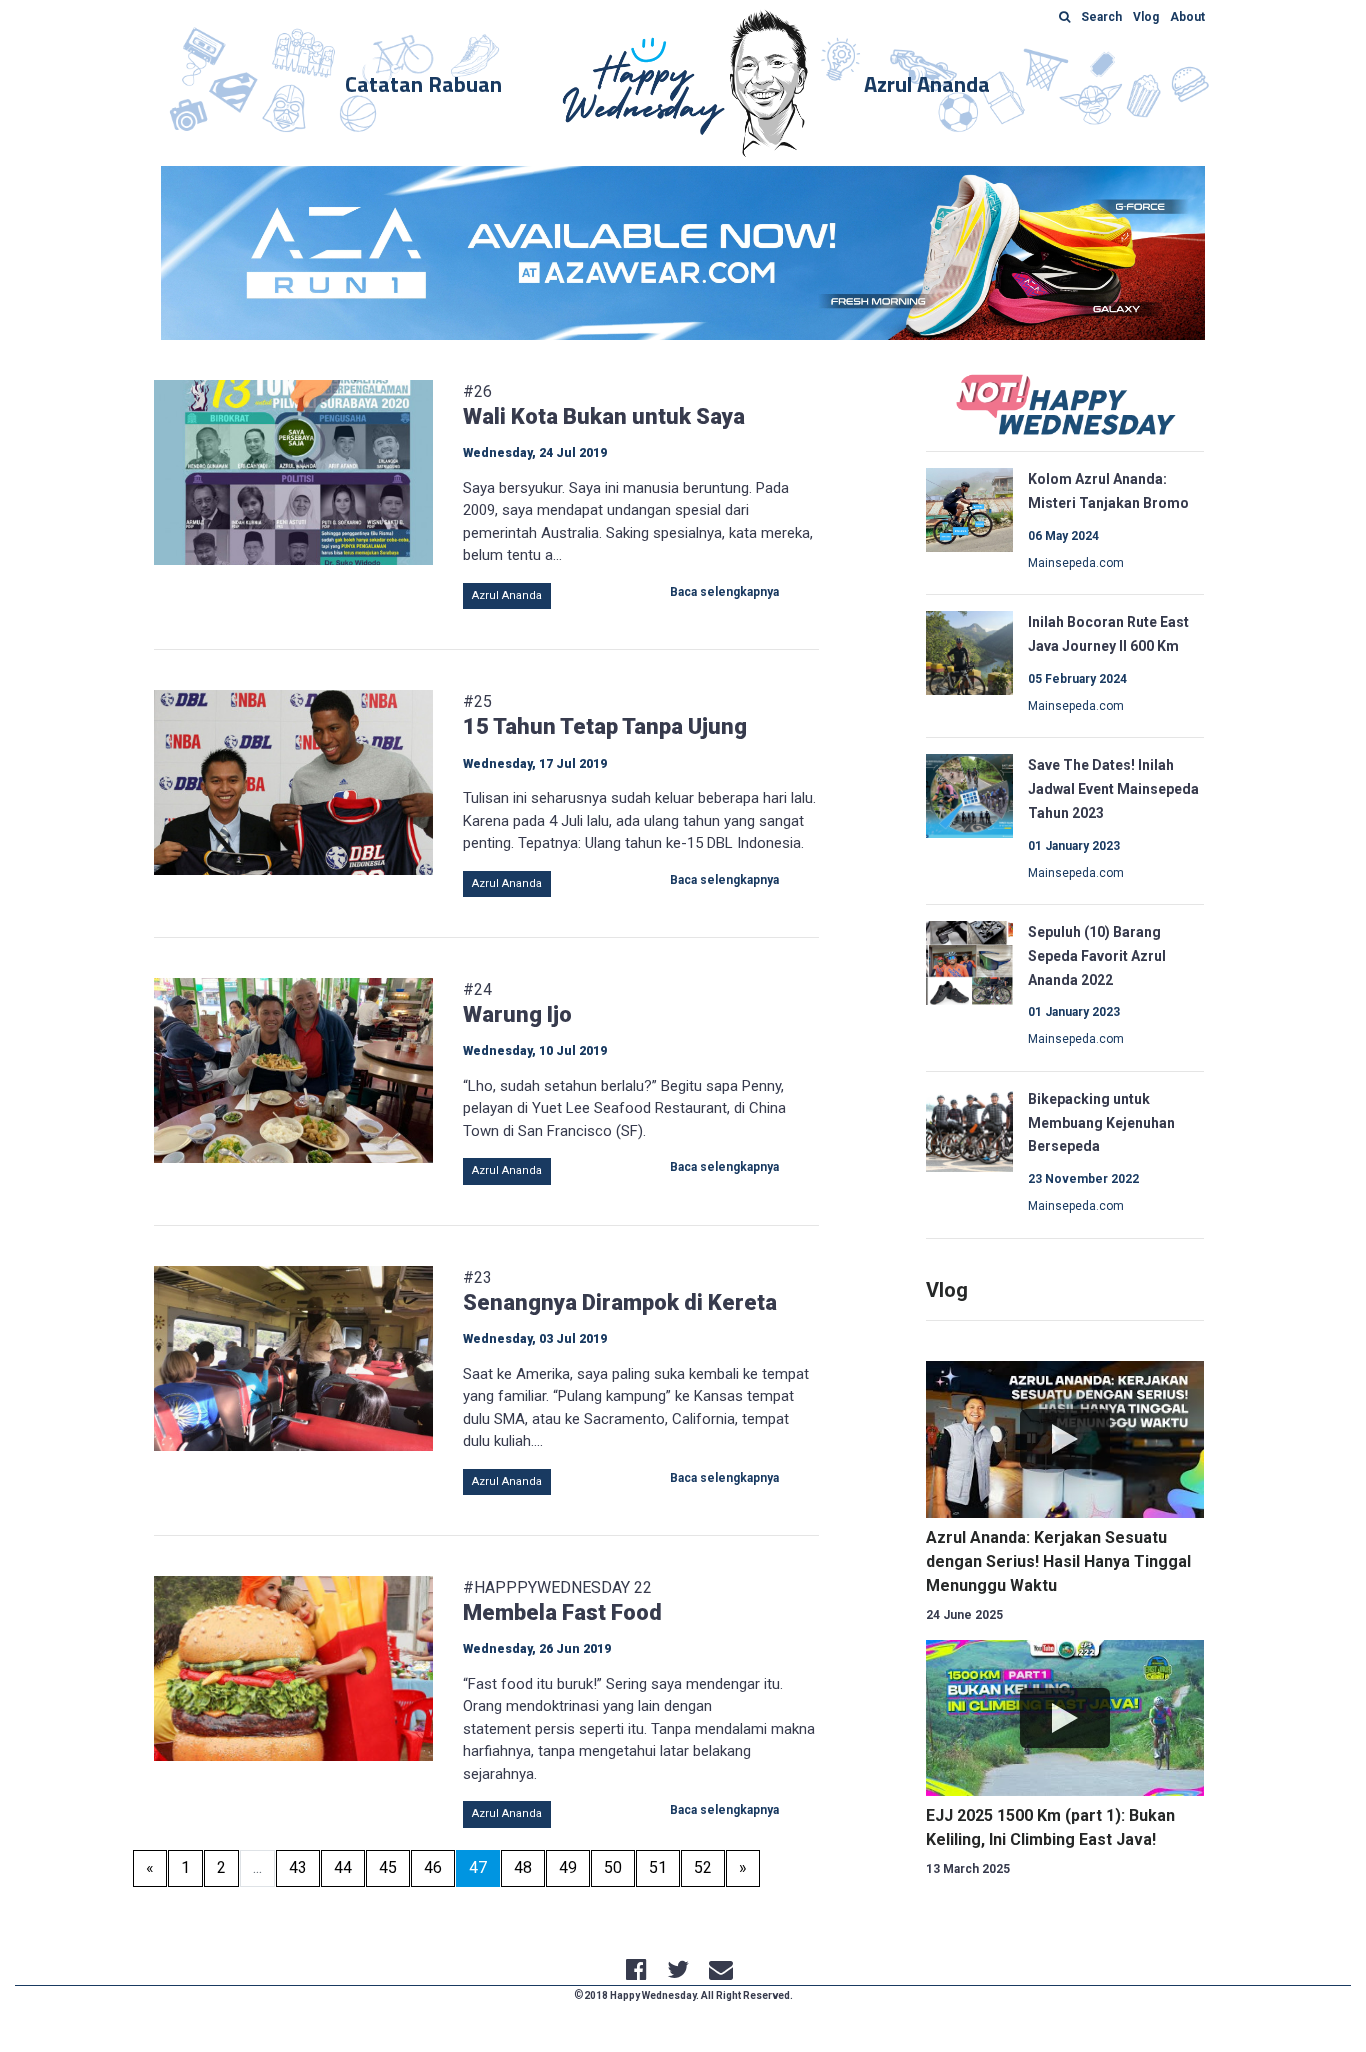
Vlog (947, 1290)
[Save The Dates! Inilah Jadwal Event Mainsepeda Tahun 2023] (970, 795)
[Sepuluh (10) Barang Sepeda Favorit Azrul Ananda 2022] (970, 961)
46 (433, 1867)
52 (703, 1867)
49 (568, 1867)
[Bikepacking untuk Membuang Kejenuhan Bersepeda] (970, 1128)
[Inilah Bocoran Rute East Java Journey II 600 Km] (970, 652)
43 (298, 1867)
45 (388, 1867)
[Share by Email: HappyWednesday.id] (721, 1972)
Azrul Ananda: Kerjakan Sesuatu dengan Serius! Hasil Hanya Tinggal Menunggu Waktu (1058, 1561)
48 (523, 1867)
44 (343, 1867)
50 (613, 1867)
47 (484, 1867)
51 (658, 1867)
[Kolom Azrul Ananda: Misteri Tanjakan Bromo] (970, 509)
